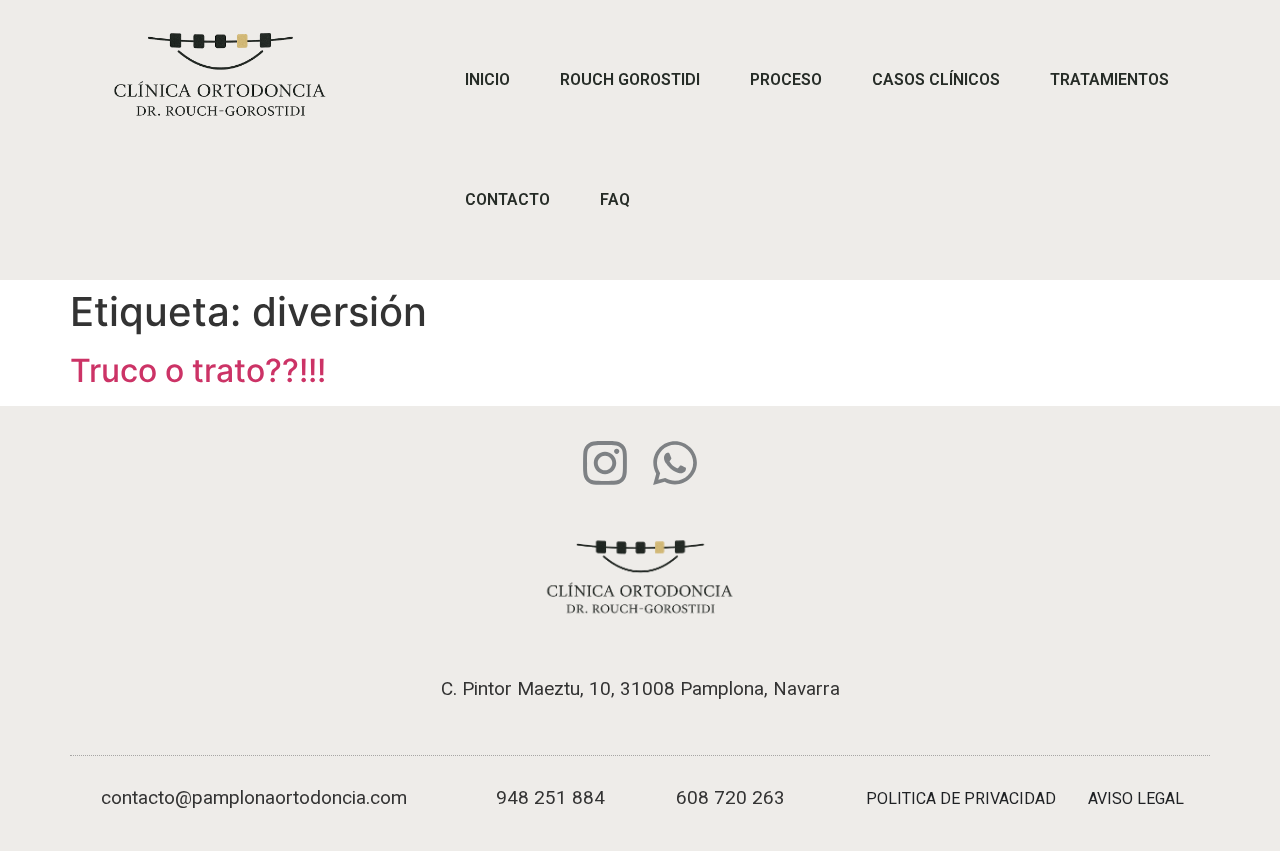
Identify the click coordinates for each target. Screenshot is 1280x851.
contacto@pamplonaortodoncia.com (254, 797)
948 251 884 (550, 797)
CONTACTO (507, 199)
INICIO (487, 79)
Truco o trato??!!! (198, 370)
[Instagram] (605, 463)
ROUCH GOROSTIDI (630, 79)
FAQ (615, 199)
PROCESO (786, 79)
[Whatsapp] (675, 463)
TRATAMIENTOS (1109, 79)
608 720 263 (730, 797)
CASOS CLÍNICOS (936, 79)
